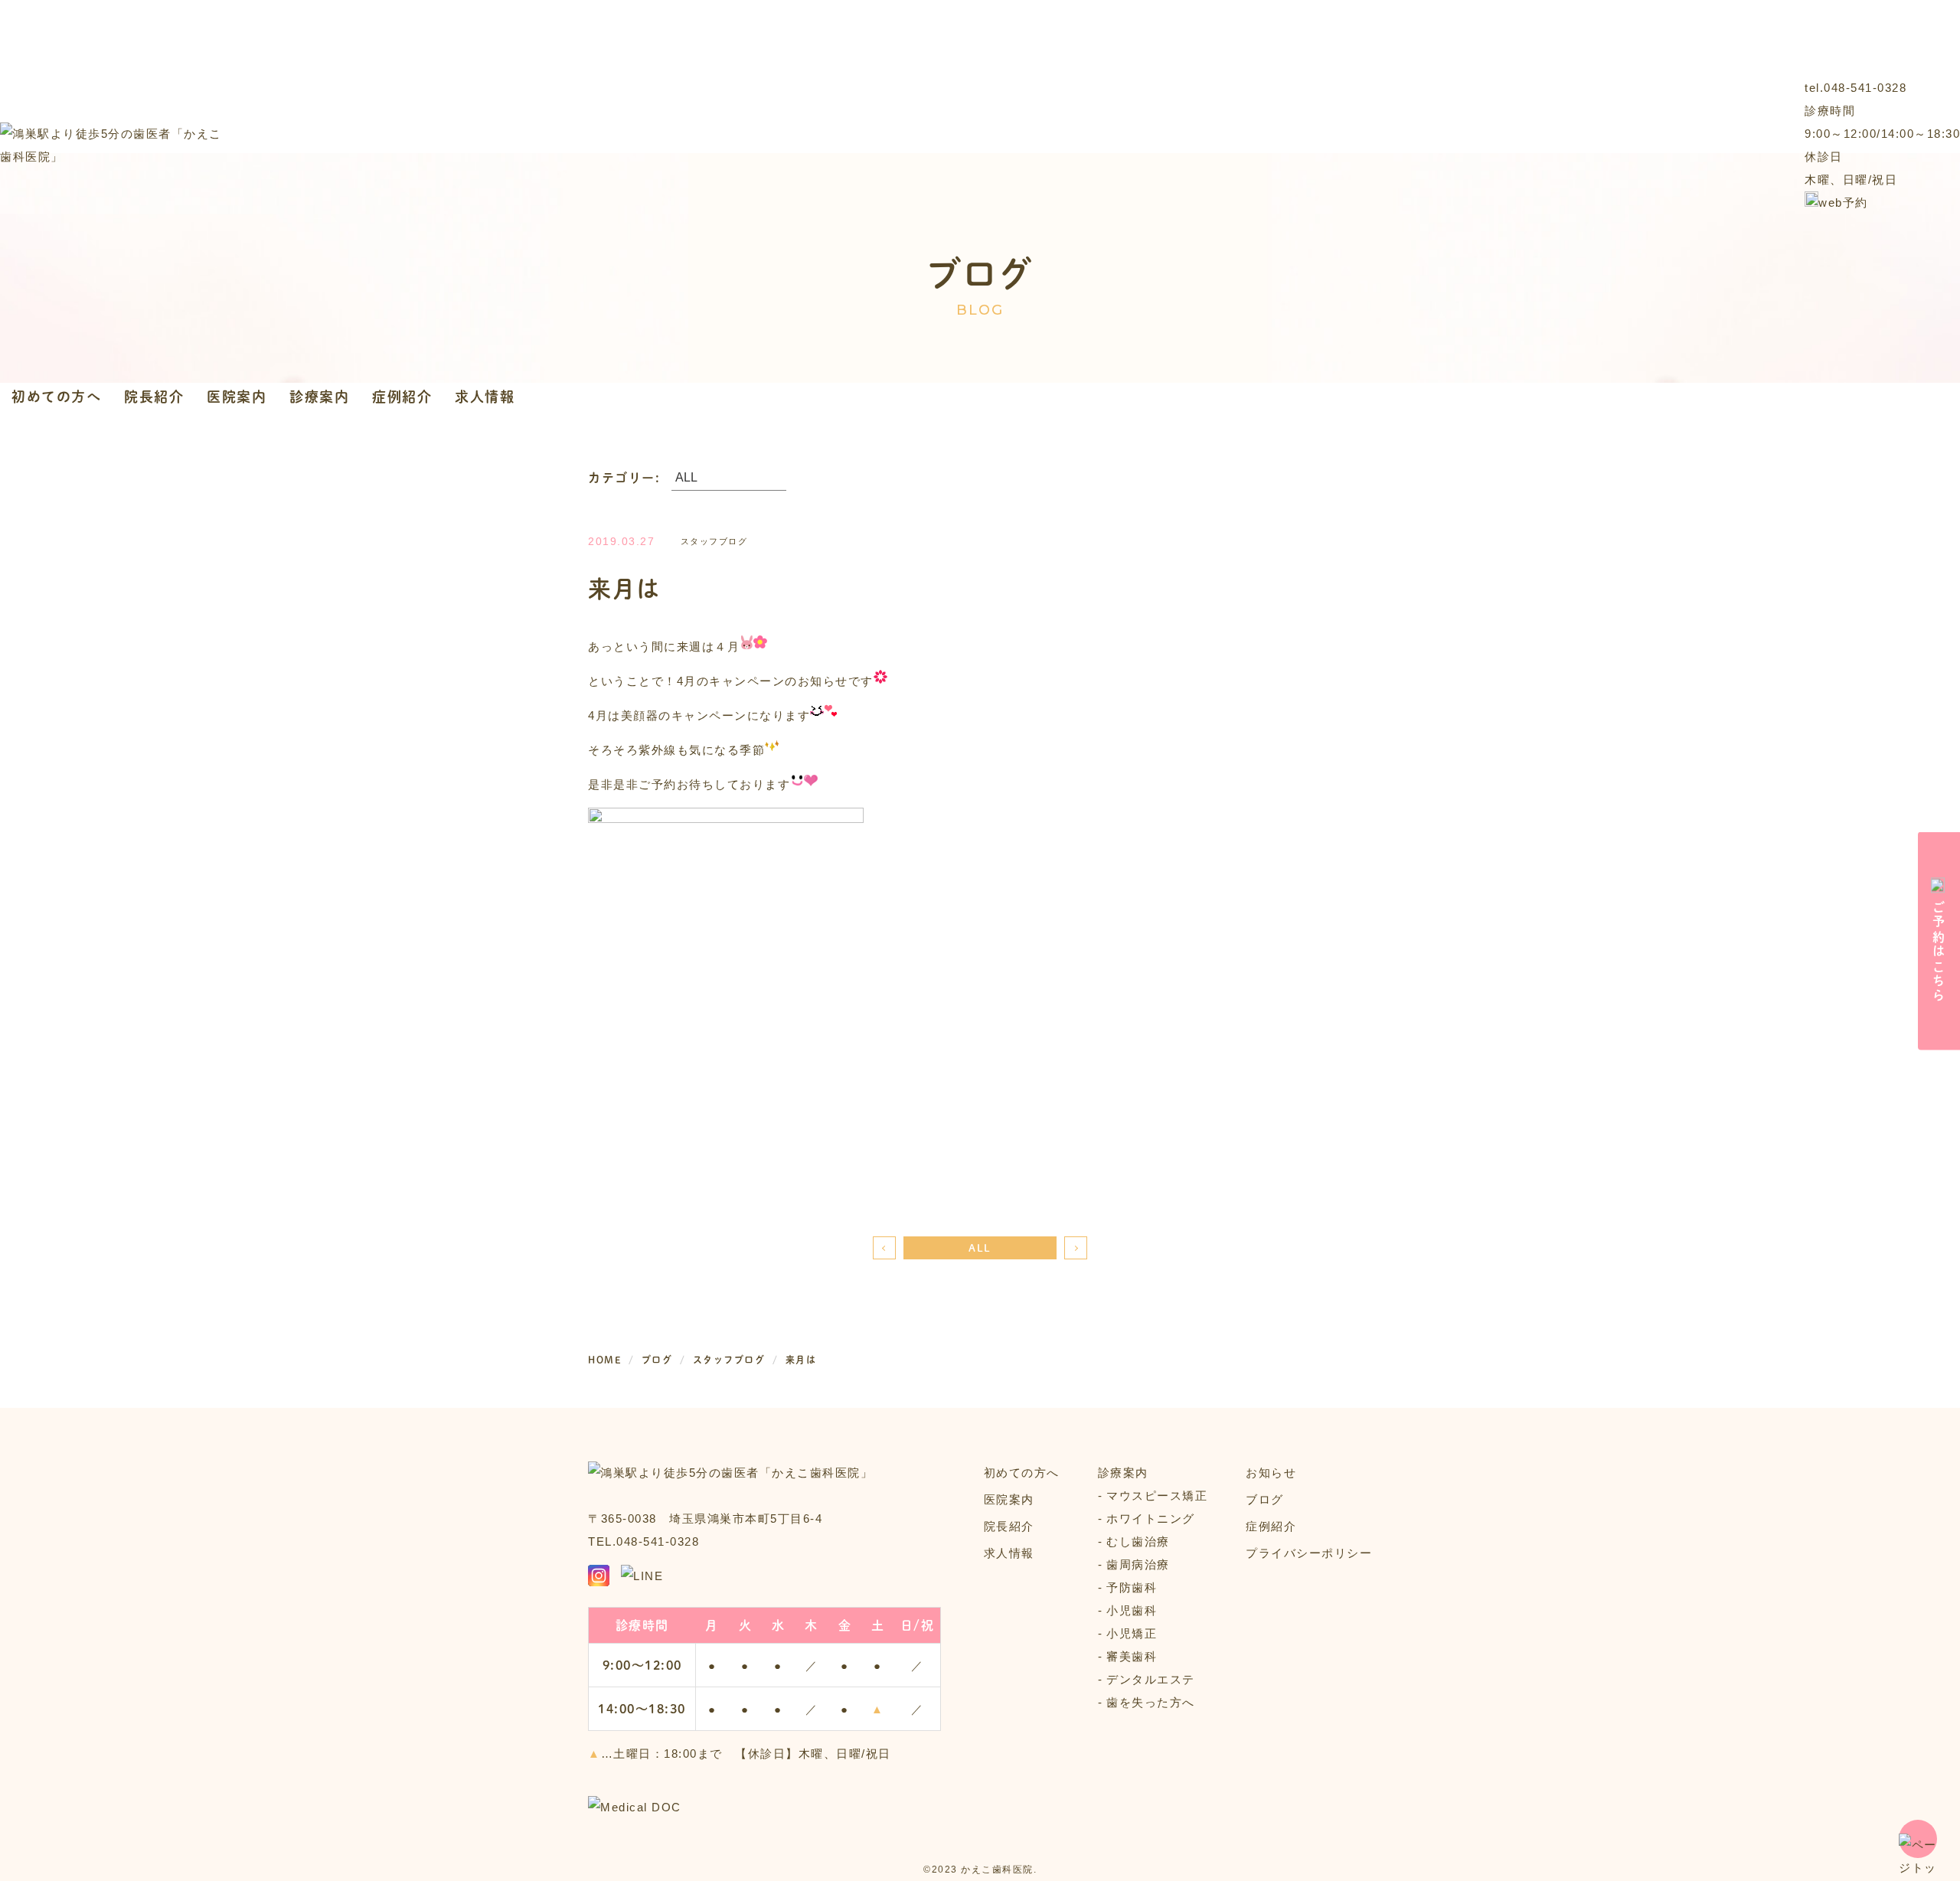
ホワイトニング (1151, 1519)
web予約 (1843, 202)
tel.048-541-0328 (1855, 88)
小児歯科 (1132, 1610)
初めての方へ (56, 396)
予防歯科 (1132, 1587)
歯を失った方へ (1151, 1702)
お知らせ (1271, 1473)
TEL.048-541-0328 (644, 1541)
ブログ (1265, 1499)
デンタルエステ (1151, 1679)
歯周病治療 (1138, 1564)
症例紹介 (402, 396)
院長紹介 (154, 396)
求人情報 (485, 396)
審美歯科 (1132, 1656)
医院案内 (237, 396)
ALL (980, 1247)
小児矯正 (1132, 1633)
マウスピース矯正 (1157, 1496)
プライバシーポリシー (1309, 1553)
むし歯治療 (1138, 1541)
